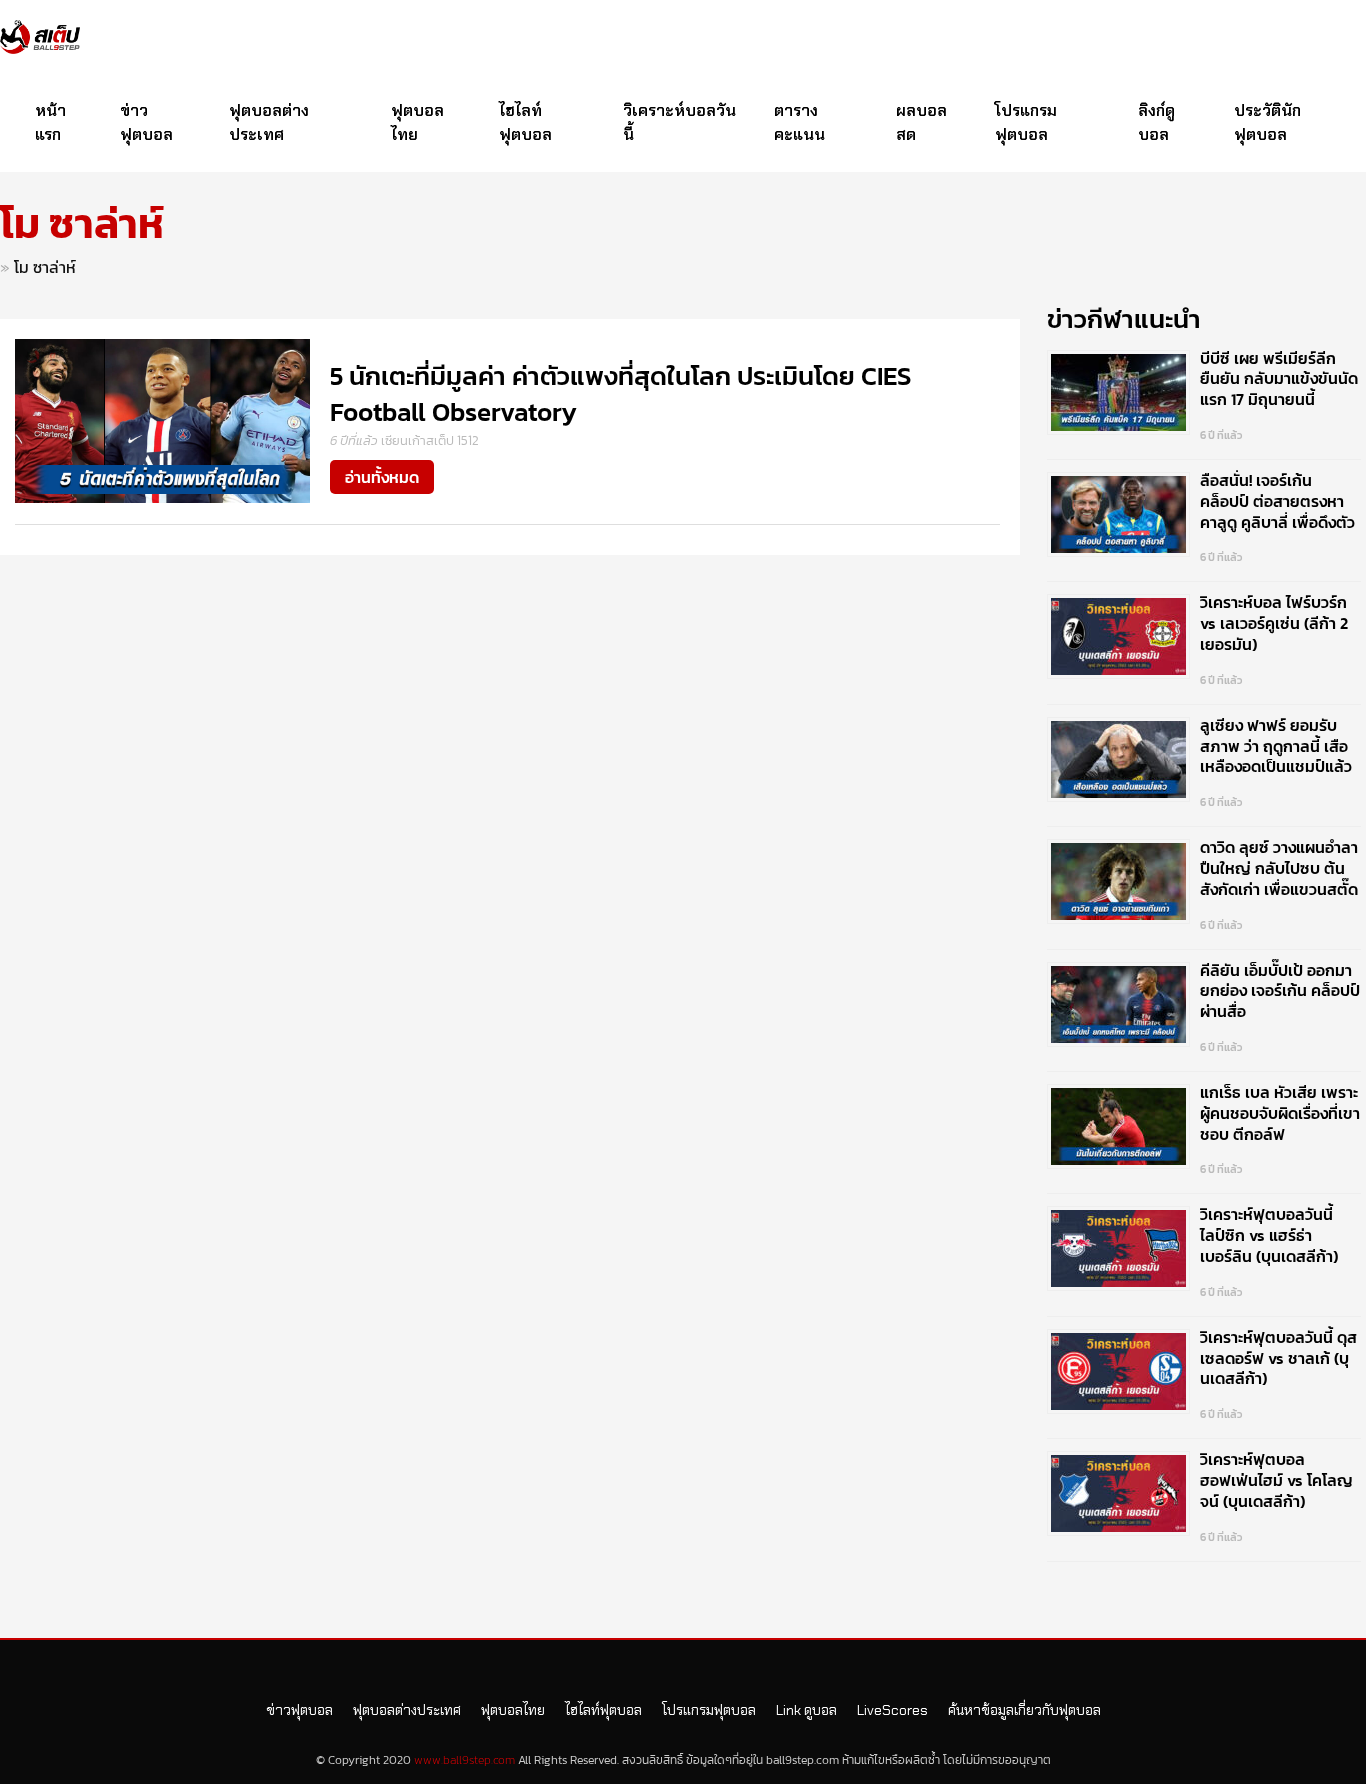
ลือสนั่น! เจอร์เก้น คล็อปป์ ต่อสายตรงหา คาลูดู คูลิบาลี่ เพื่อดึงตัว (1277, 501)
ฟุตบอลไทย (417, 122)
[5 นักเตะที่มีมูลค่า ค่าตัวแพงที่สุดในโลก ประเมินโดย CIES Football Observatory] (162, 419)
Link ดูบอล (806, 1710)
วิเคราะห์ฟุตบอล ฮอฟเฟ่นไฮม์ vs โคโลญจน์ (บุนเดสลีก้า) (1276, 1480)
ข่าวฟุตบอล (146, 122)
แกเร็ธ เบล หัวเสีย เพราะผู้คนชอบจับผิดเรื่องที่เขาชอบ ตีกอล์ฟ (1280, 1113)
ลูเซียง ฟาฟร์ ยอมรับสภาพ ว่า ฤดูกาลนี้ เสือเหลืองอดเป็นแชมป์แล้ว (1276, 746)
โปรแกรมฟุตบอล (1026, 122)
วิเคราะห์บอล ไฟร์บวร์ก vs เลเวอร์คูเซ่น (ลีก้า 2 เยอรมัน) (1274, 623)
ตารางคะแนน (799, 122)
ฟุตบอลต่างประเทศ (269, 122)
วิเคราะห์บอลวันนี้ (679, 122)
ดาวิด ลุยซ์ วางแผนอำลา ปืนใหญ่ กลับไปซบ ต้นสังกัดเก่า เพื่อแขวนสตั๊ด (1279, 868)
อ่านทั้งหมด (382, 477)
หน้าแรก (50, 122)
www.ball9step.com (464, 1760)
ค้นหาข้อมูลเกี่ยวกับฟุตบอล (1024, 1710)
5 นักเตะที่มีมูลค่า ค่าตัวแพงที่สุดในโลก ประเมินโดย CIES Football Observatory (620, 393)
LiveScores (892, 1710)
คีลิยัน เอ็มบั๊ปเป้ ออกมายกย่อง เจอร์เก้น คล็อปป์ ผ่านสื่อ (1280, 991)
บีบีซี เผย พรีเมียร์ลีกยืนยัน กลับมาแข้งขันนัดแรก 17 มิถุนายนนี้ (1279, 379)
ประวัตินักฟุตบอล (1267, 122)
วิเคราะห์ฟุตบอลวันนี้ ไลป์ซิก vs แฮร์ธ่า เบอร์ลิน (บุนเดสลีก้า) (1269, 1235)
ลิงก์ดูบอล (1156, 122)
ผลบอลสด (921, 122)
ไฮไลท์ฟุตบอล (525, 122)
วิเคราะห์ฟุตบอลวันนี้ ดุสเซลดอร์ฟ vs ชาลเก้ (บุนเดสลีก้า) (1278, 1358)
